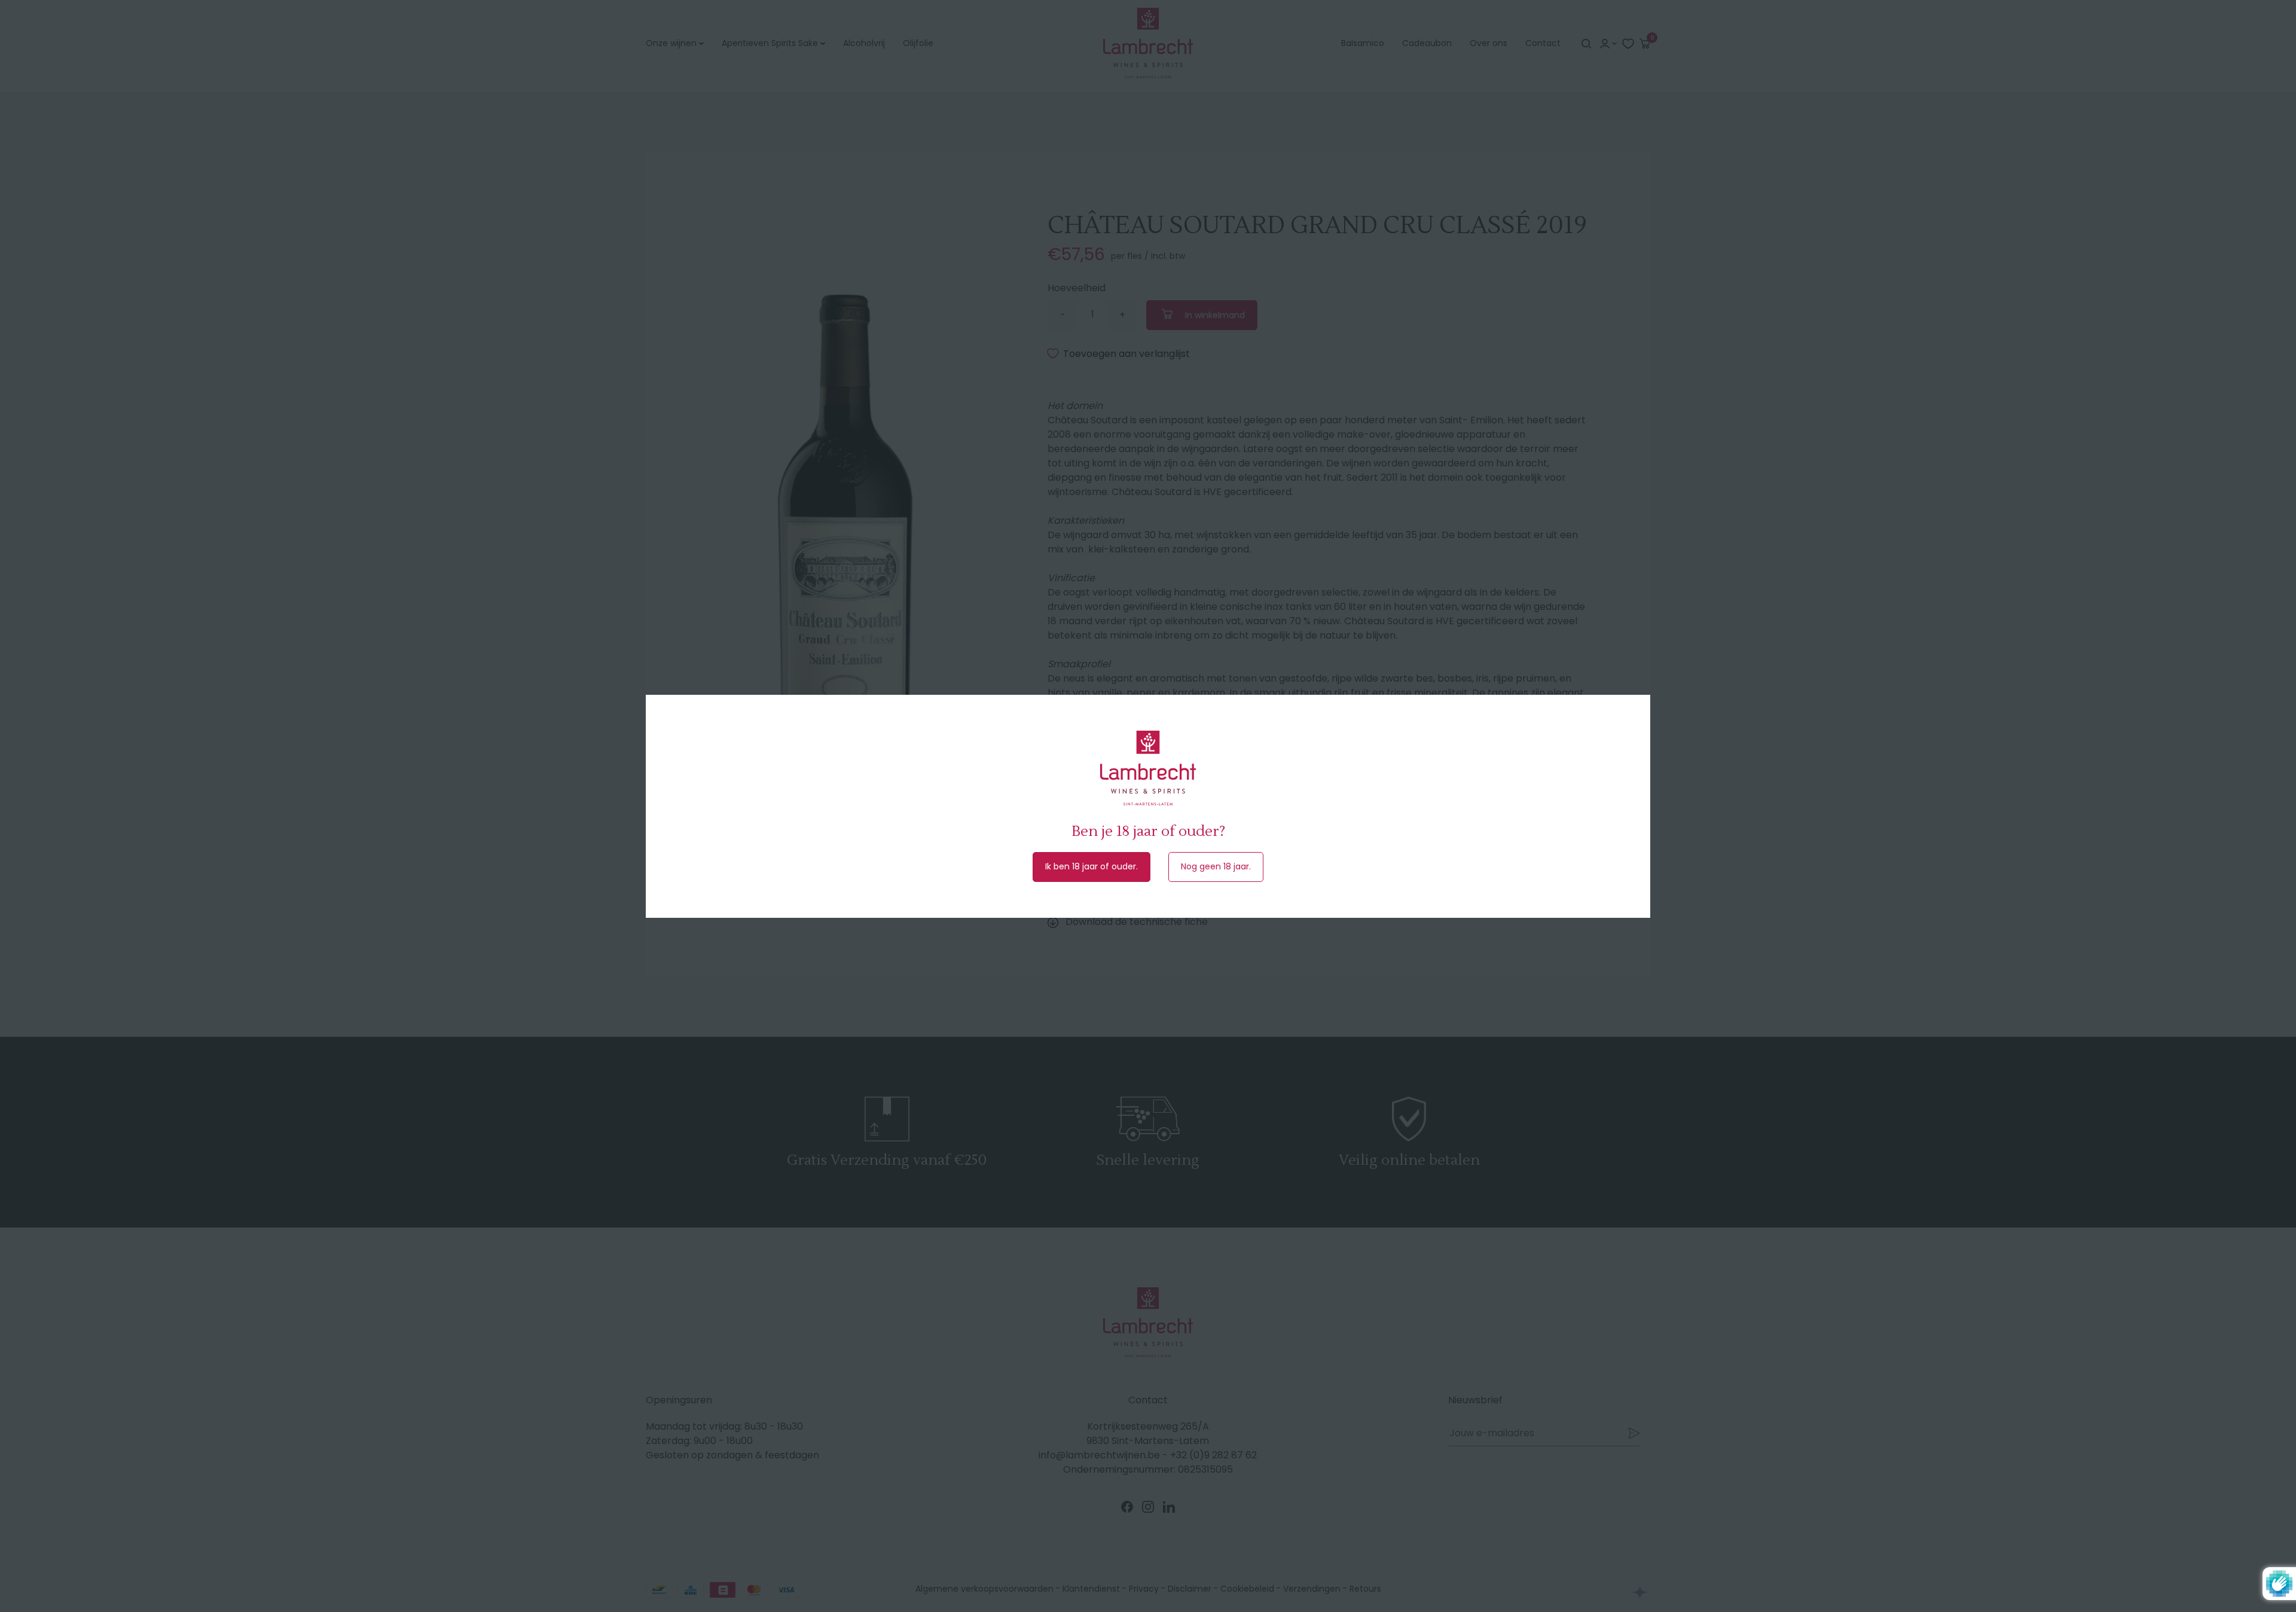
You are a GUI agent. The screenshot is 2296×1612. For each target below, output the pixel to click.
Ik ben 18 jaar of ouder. (1091, 866)
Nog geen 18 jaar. (1216, 866)
